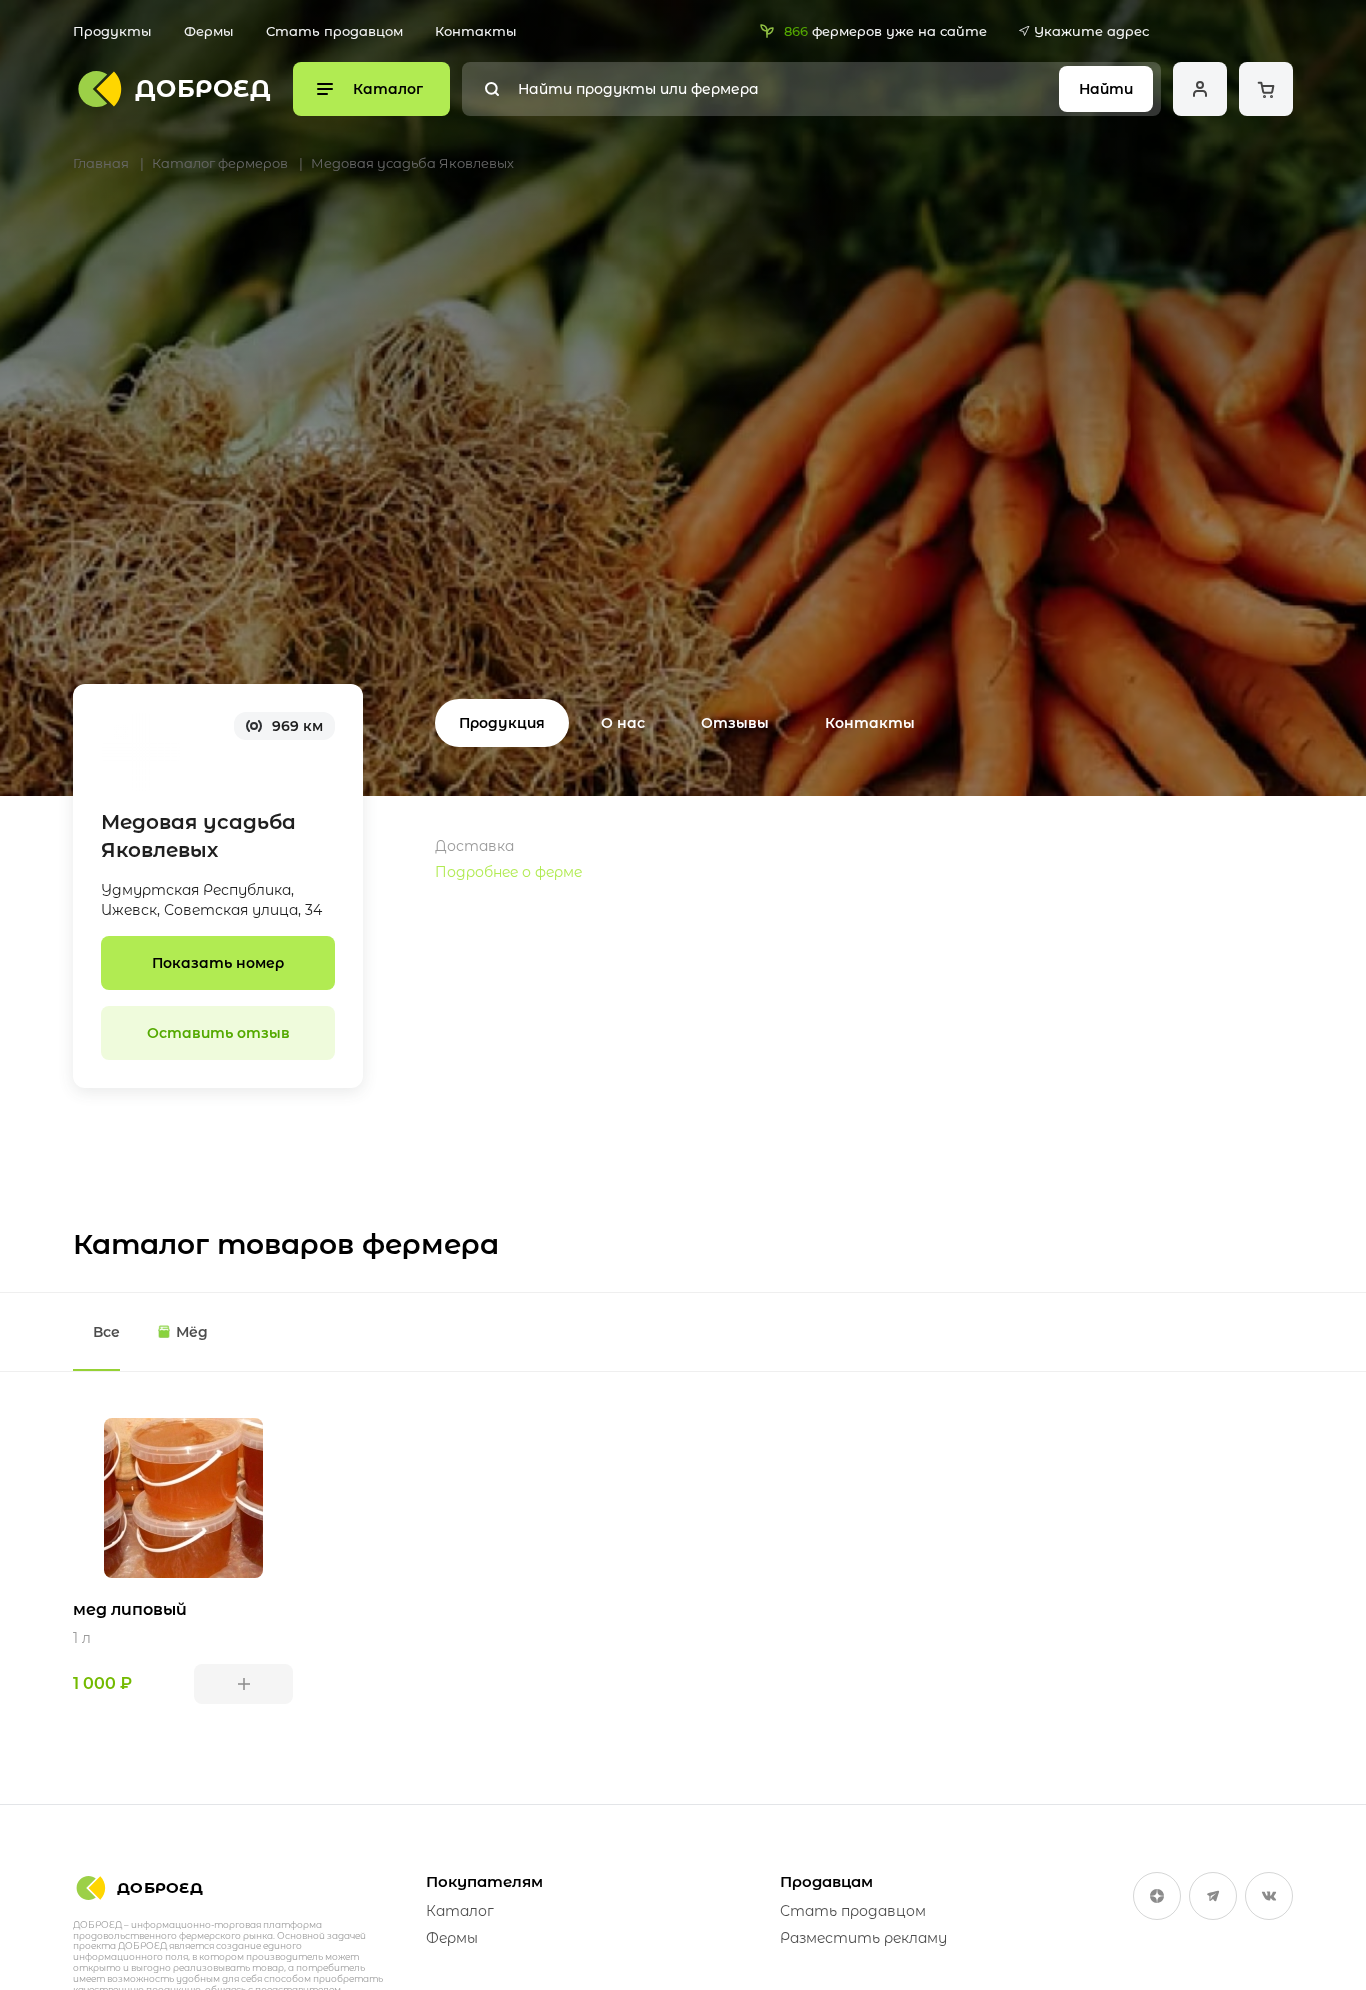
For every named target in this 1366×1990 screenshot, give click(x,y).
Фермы (209, 31)
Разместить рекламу (863, 1938)
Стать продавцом (334, 31)
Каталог (460, 1911)
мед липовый (130, 1609)
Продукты (112, 31)
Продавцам (826, 1881)
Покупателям (484, 1881)
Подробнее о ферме (508, 872)
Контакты (476, 31)
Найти (1106, 89)
